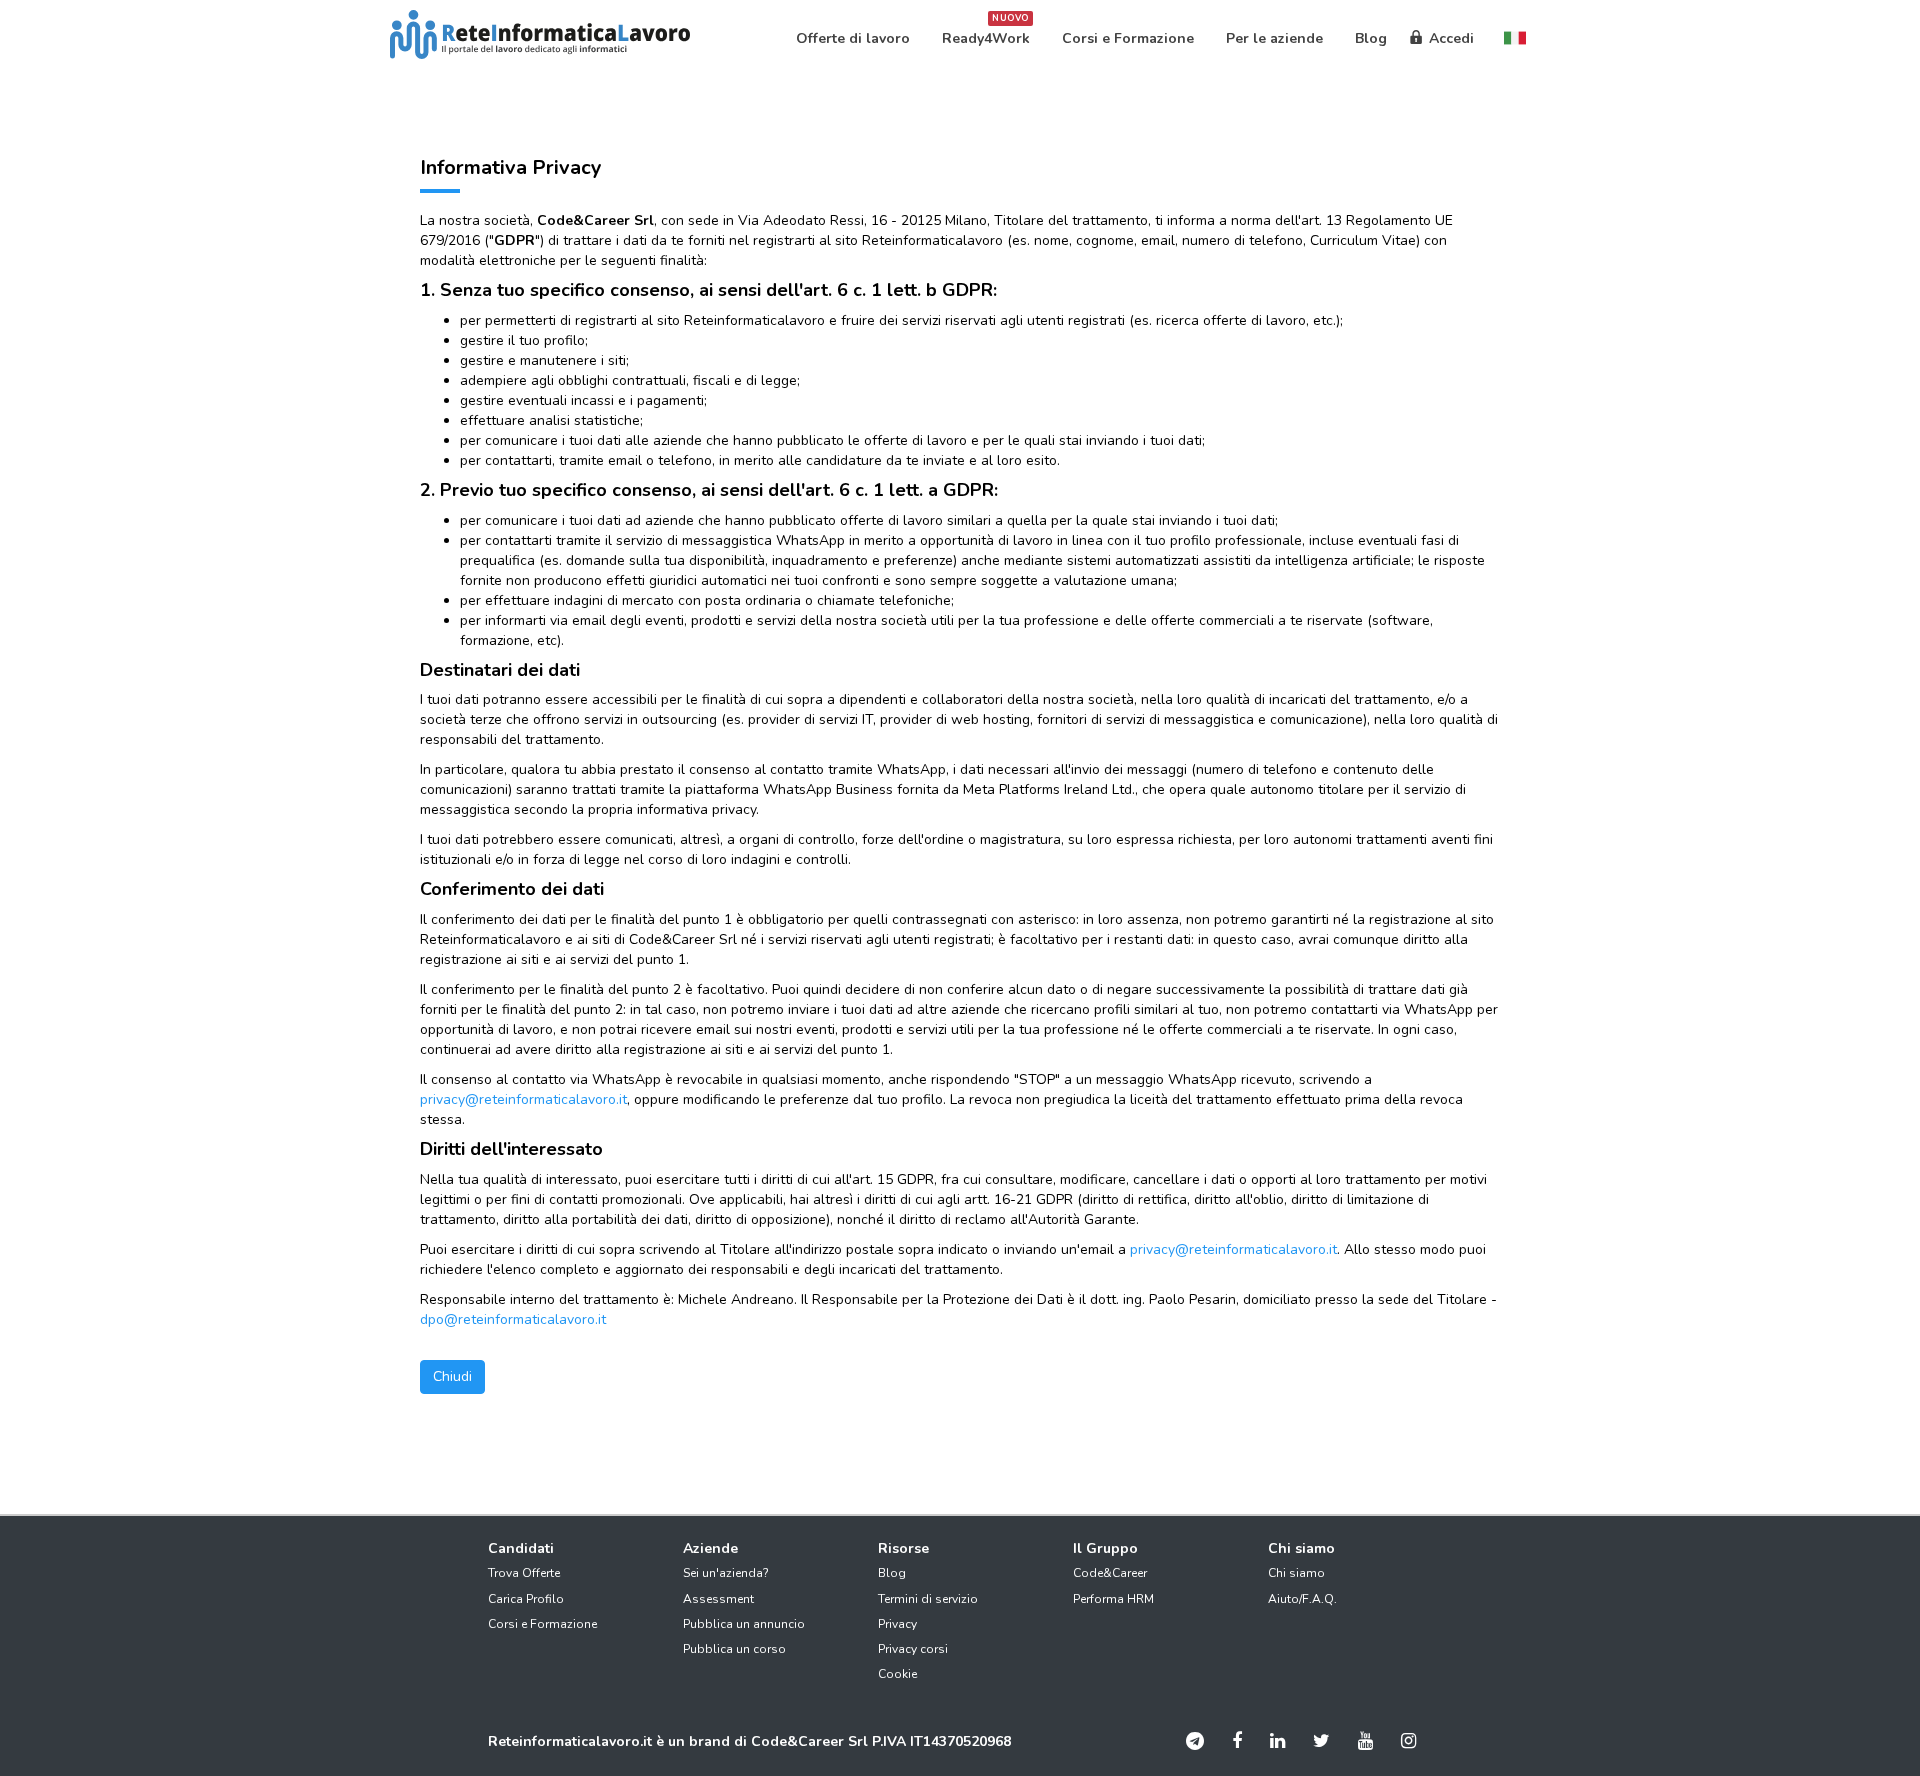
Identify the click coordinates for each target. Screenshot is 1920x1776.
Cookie (897, 1674)
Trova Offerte (524, 1573)
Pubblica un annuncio (744, 1624)
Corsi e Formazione (542, 1624)
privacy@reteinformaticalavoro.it (523, 1099)
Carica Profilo (526, 1599)
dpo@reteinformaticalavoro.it (513, 1319)
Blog (892, 1573)
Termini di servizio (928, 1599)
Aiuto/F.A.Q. (1302, 1599)
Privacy (897, 1624)
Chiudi (452, 1376)
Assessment (718, 1599)
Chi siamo (1296, 1573)
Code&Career (1110, 1573)
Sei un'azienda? (726, 1573)
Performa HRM (1113, 1599)
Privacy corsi (913, 1649)
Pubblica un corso (734, 1649)
